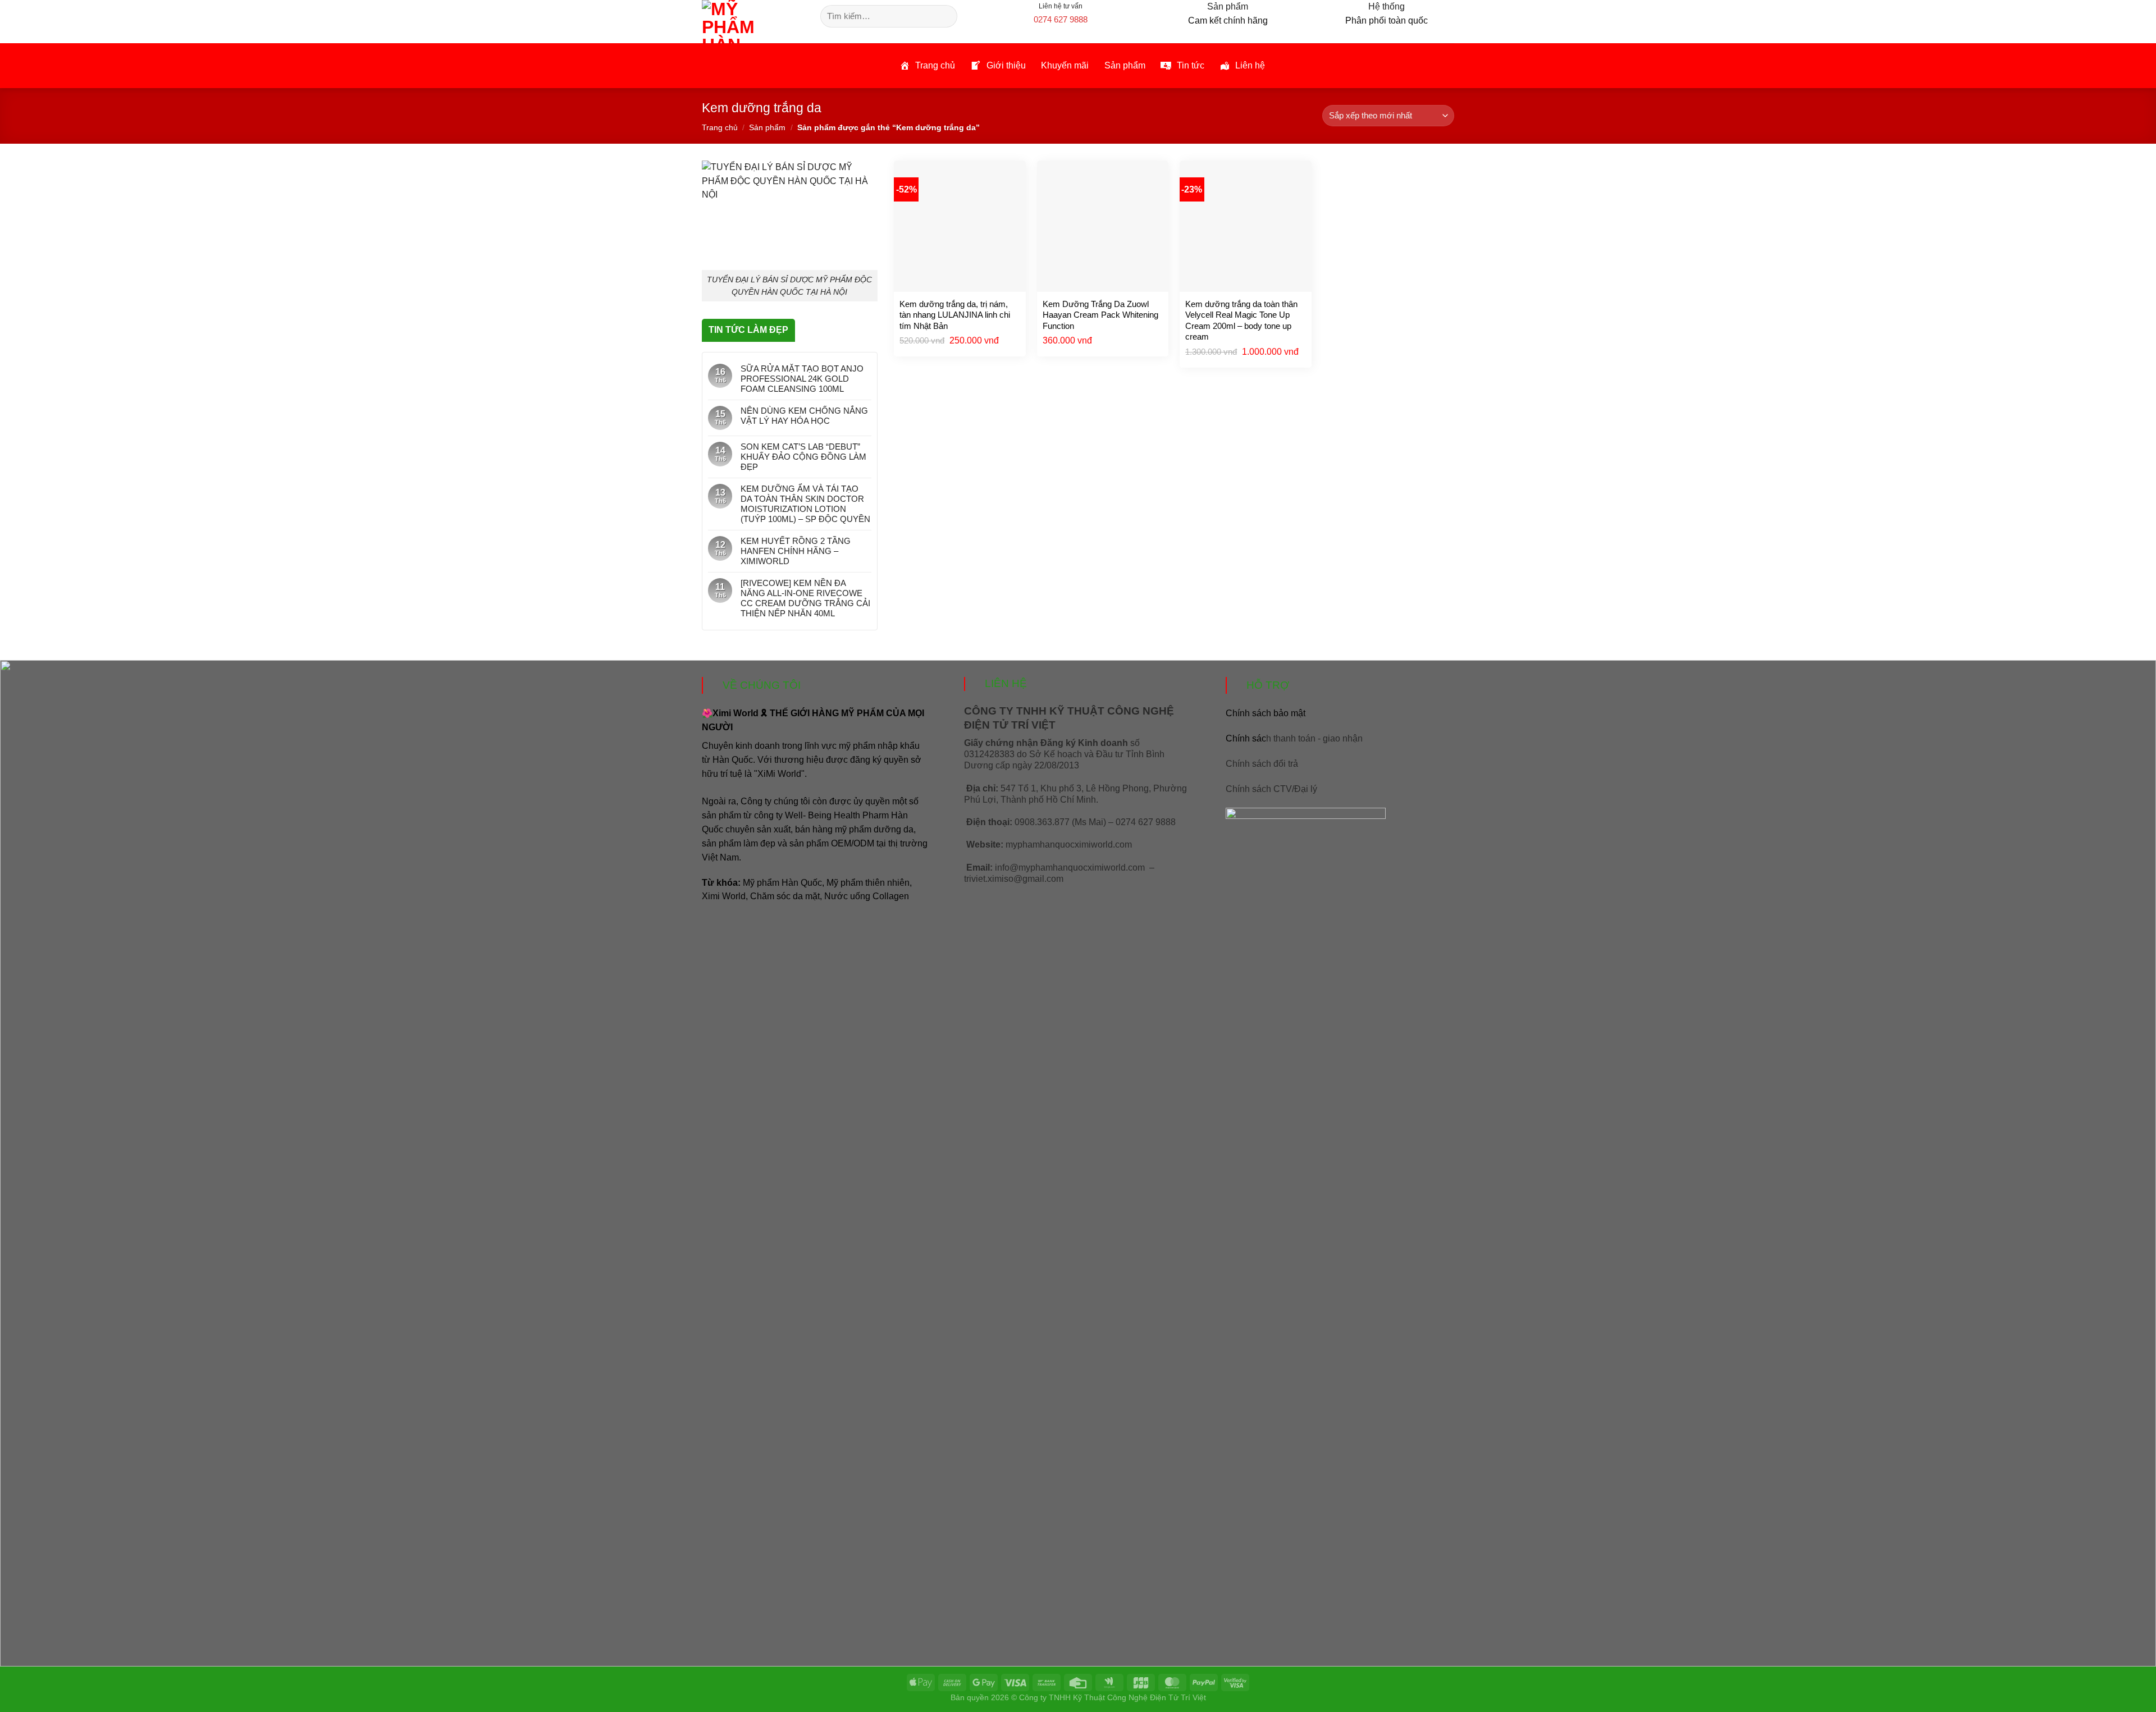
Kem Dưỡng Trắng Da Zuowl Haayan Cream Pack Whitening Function (1100, 315)
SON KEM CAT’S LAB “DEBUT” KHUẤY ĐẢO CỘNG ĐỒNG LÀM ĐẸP (803, 457)
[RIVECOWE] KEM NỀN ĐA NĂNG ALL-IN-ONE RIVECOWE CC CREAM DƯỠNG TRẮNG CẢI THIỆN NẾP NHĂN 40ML (805, 598)
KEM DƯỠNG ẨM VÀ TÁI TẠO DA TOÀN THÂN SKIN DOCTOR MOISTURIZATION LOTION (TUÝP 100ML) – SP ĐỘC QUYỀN (805, 504)
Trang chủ (720, 127)
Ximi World (724, 896)
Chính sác (1294, 738)
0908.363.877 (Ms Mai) (1060, 822)
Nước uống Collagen (867, 896)
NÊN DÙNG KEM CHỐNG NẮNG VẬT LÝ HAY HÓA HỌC (804, 416)
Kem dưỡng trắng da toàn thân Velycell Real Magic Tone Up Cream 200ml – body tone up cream (1241, 321)
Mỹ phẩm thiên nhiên (868, 883)
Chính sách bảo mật (1266, 713)
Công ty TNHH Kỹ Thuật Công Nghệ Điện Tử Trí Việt (1113, 1697)
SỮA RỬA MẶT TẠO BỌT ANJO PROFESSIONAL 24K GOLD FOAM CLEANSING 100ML (802, 379)
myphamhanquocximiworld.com (1069, 844)
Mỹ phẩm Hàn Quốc (782, 883)
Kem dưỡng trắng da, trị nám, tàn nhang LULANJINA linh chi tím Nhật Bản (955, 315)
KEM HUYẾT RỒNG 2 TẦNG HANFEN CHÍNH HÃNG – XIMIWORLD (796, 551)
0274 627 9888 (1061, 19)
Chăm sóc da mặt (785, 896)
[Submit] (947, 16)
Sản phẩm (767, 127)
